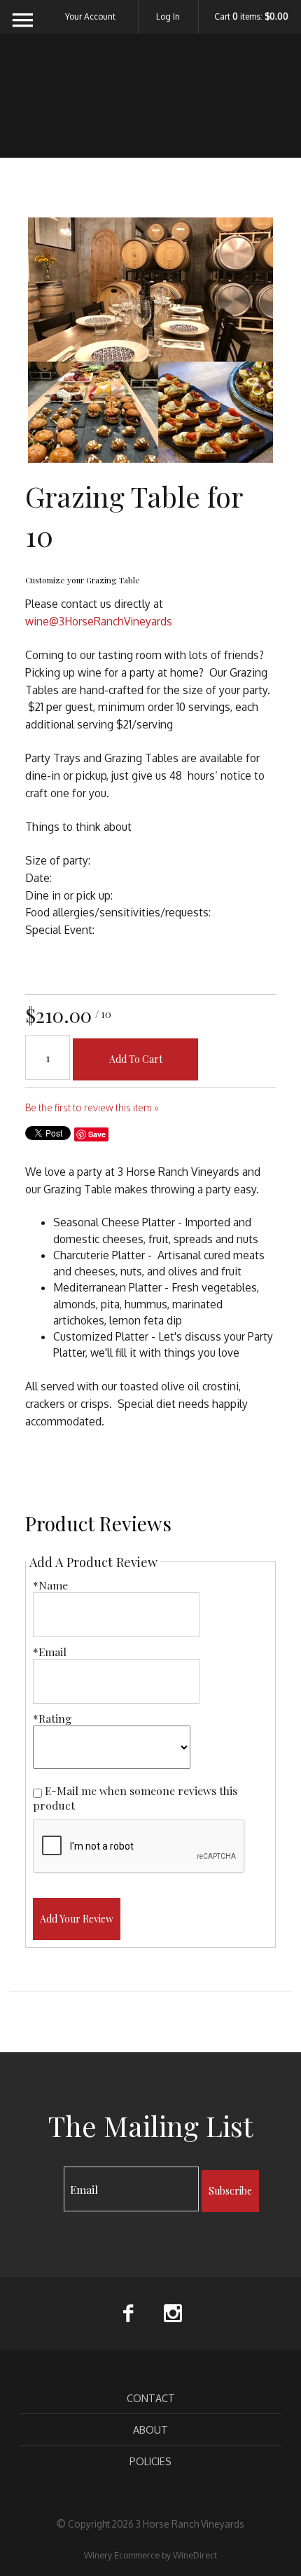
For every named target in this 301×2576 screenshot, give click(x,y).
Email (51, 2175)
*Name (50, 1585)
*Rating (52, 1718)
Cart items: (251, 17)
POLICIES (150, 2461)
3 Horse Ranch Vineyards (151, 104)
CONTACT (151, 2398)
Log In (168, 16)
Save (97, 1134)
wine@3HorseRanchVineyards (99, 621)
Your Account (90, 16)
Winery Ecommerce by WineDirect (150, 2555)
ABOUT (150, 2429)
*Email (50, 1652)
